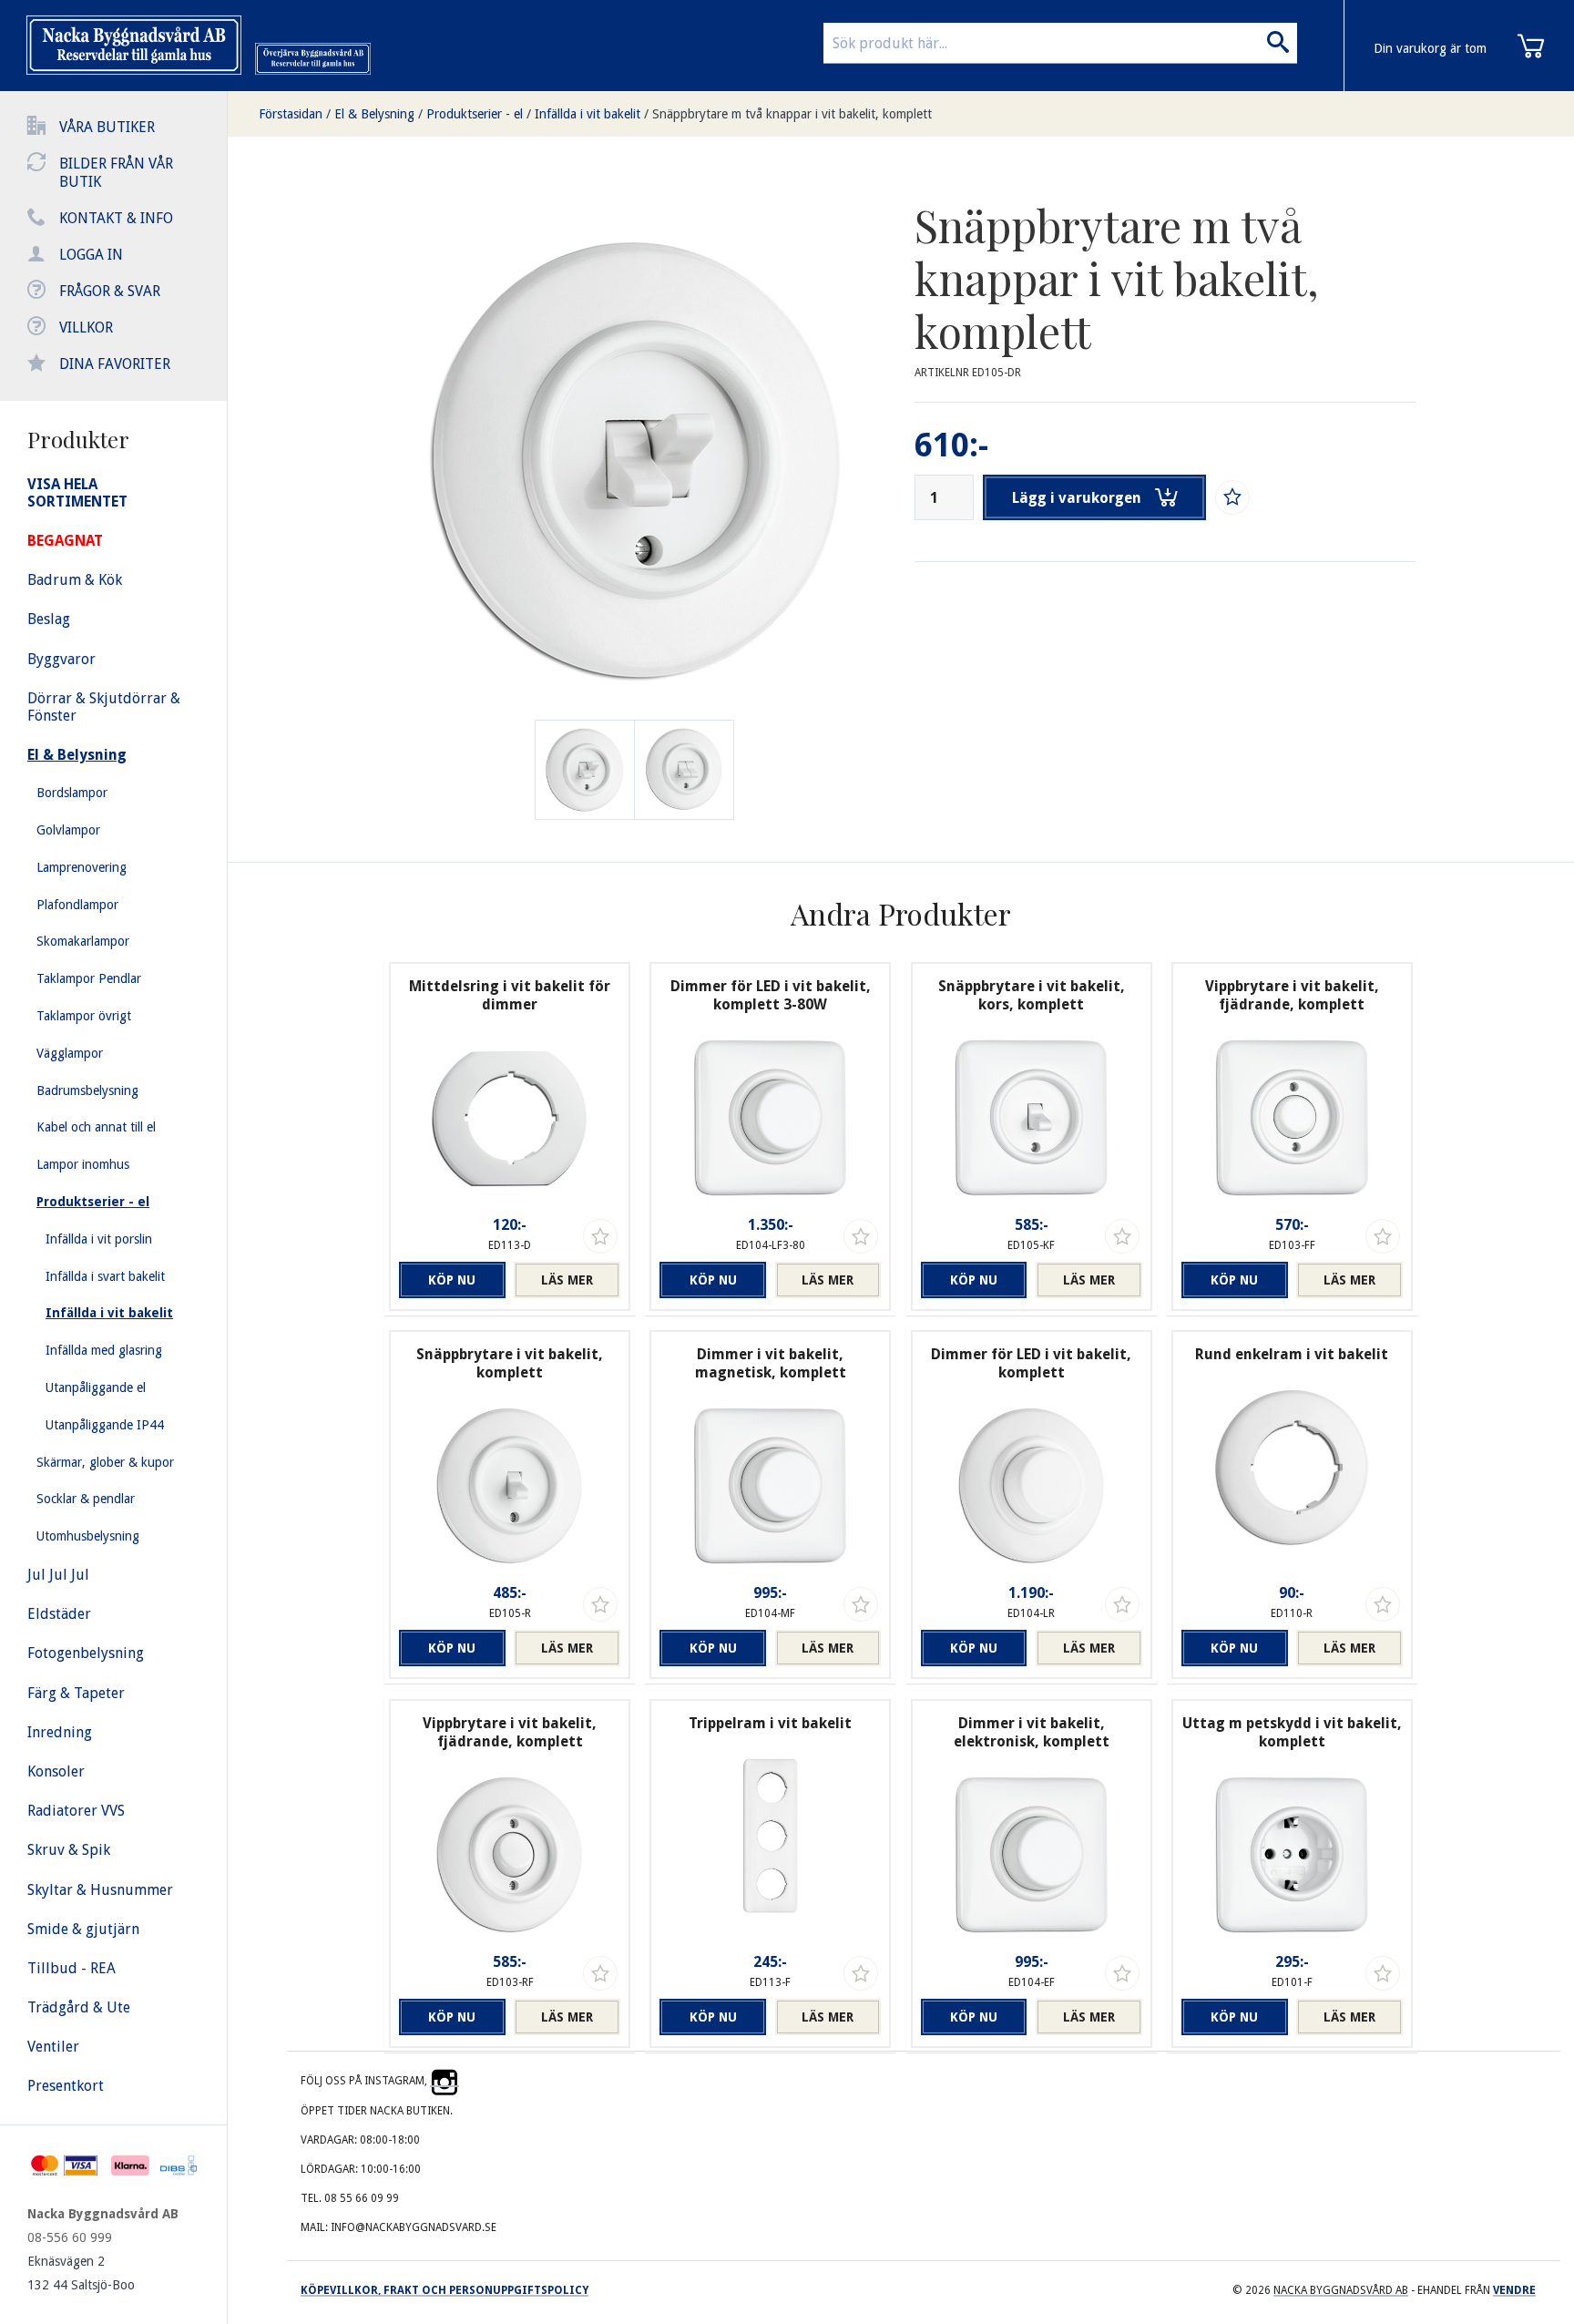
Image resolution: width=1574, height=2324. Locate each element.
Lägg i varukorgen (1077, 498)
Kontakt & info (116, 218)
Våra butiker (107, 127)
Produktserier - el (475, 114)
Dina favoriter (115, 364)
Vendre (1514, 2290)
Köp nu (452, 1280)
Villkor (86, 328)
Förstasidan (291, 114)
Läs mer (567, 1280)
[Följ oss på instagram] (445, 2081)
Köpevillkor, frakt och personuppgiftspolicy (445, 2290)
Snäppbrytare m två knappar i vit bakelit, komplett (792, 114)
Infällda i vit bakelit (588, 114)
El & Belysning (374, 114)
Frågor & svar (110, 291)
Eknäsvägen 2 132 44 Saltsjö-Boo (81, 2273)
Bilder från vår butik (116, 173)
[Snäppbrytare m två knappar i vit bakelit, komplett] (684, 770)
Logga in (91, 255)
